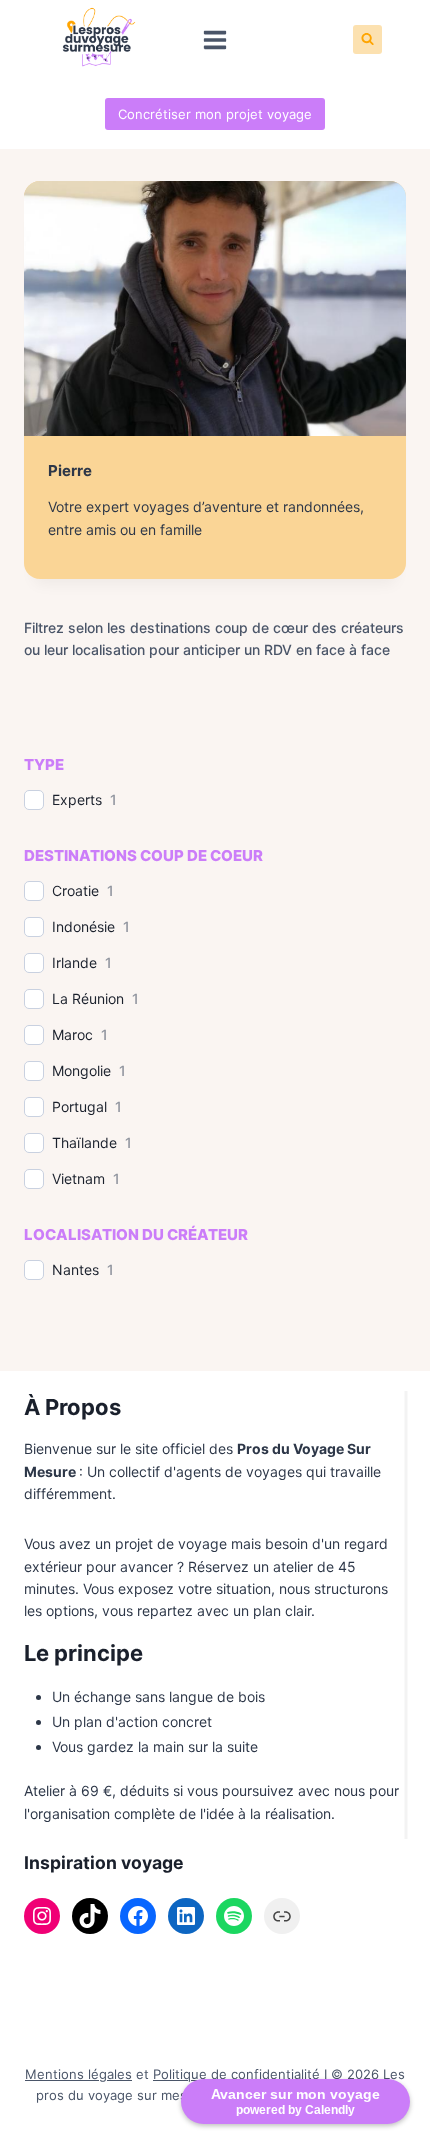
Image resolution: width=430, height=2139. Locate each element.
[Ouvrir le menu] (215, 39)
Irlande (74, 962)
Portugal (79, 1106)
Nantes (75, 1269)
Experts (77, 799)
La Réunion (88, 998)
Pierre (70, 470)
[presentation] (215, 308)
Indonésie (83, 926)
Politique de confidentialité (236, 2074)
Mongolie (81, 1070)
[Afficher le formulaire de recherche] (367, 39)
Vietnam (78, 1178)
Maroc (72, 1034)
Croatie (75, 890)
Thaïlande (84, 1142)
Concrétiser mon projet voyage (215, 114)
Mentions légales (78, 2074)
